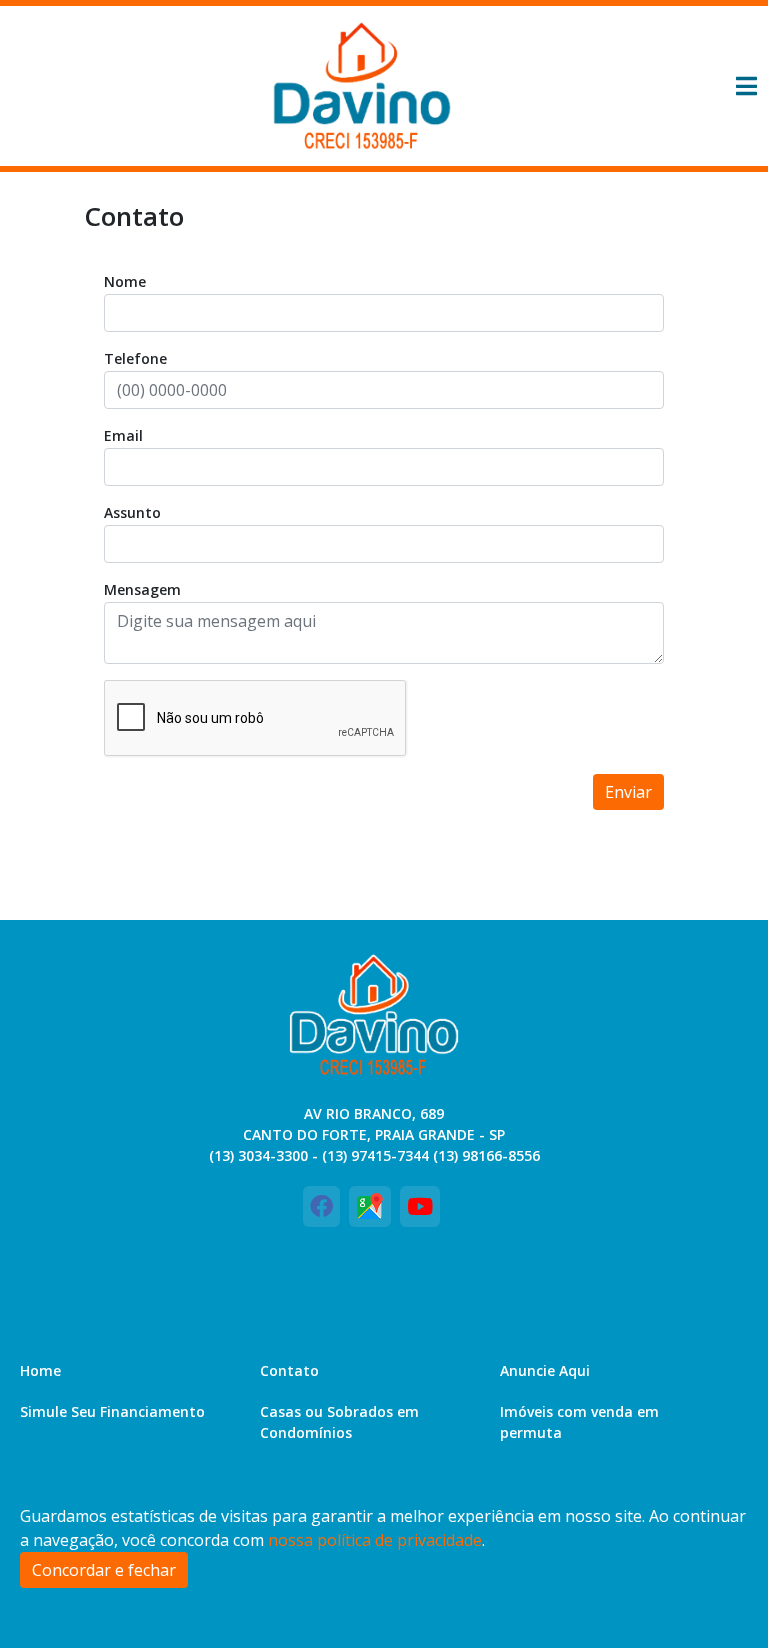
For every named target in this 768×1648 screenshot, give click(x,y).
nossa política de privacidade (375, 1540)
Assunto (132, 512)
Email (123, 435)
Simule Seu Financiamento (112, 1411)
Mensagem (142, 589)
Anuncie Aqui (545, 1370)
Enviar (628, 792)
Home (40, 1370)
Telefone (135, 358)
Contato (289, 1370)
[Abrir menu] (746, 86)
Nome (125, 281)
